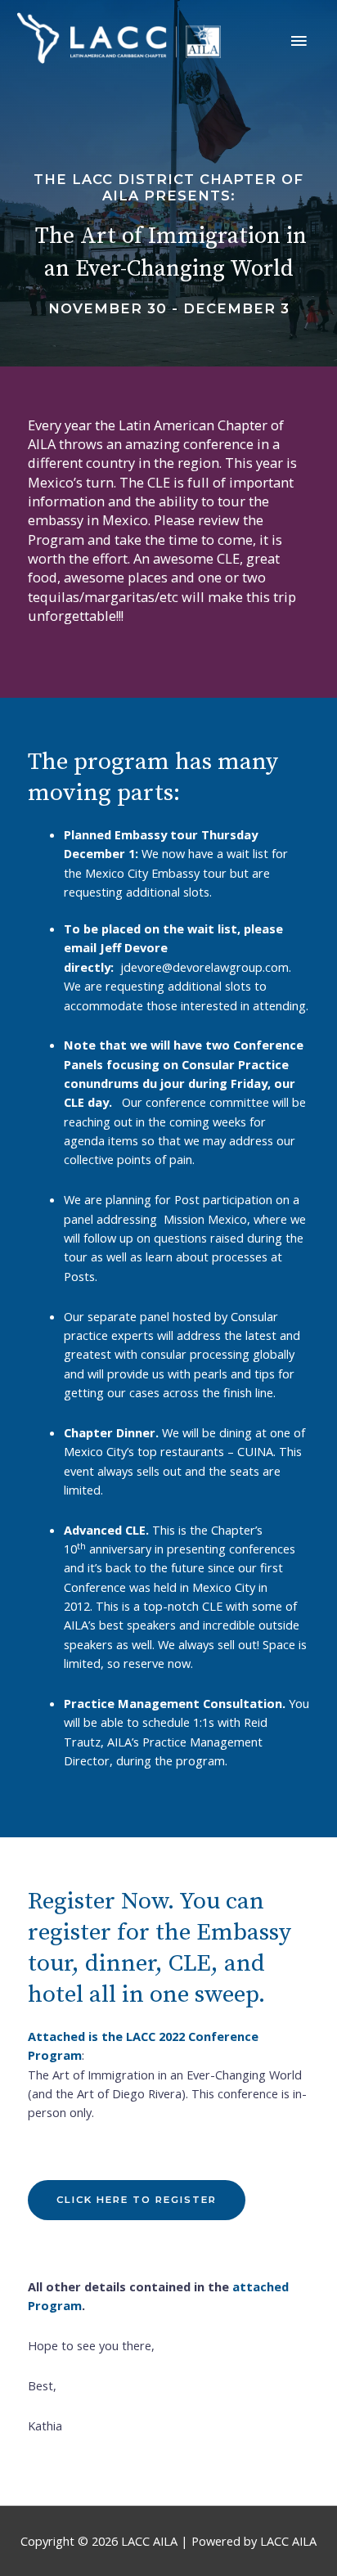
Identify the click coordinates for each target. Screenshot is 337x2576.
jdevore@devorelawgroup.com (204, 967)
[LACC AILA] (119, 38)
